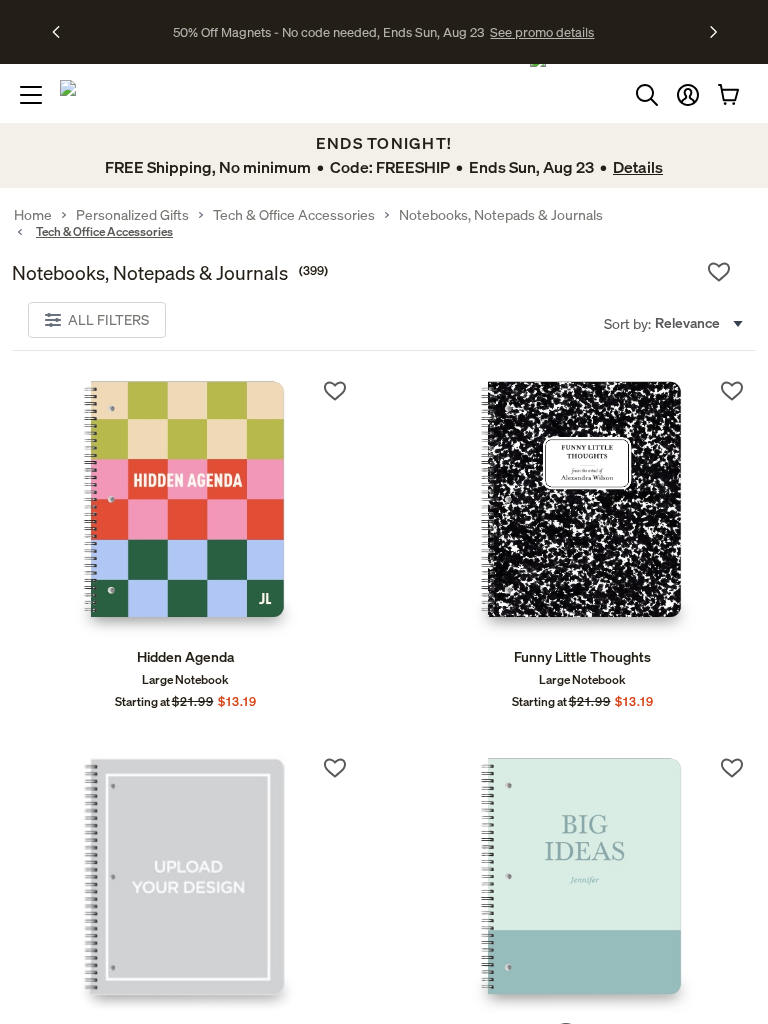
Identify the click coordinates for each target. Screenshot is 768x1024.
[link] (185, 507)
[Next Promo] (713, 32)
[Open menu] (31, 95)
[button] (688, 95)
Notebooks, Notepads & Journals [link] (501, 215)
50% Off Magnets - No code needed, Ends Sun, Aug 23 (328, 32)
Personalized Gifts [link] (132, 215)
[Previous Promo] (62, 32)
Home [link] (33, 215)
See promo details (542, 32)
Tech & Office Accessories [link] (294, 215)
